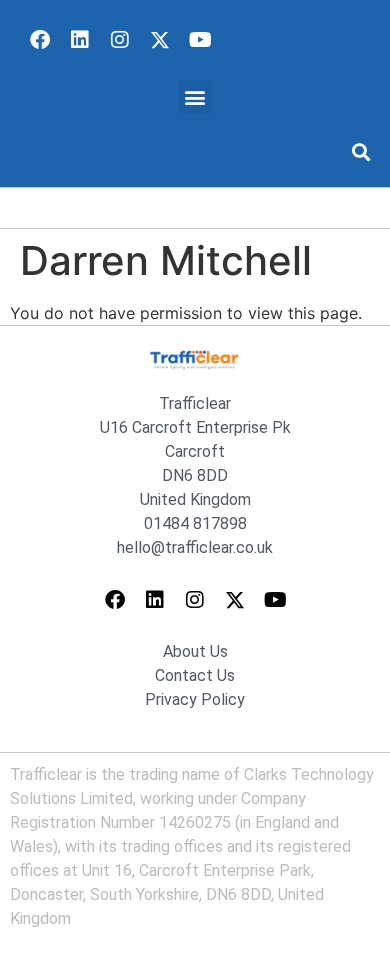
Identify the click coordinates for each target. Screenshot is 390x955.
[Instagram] (120, 40)
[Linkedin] (80, 40)
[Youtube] (200, 40)
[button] (195, 96)
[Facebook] (40, 40)
